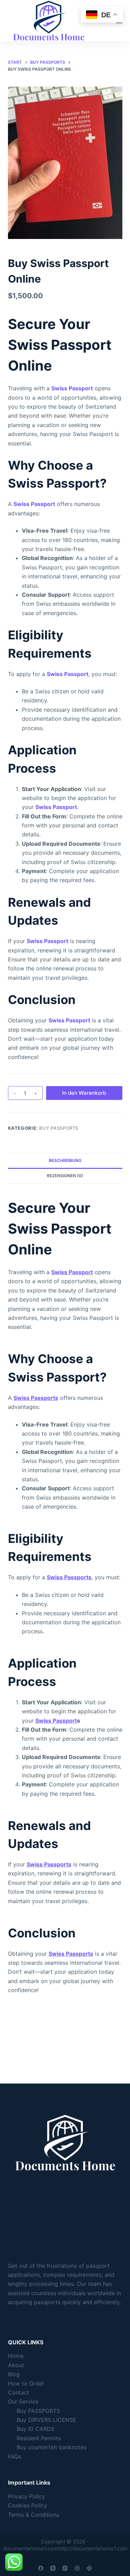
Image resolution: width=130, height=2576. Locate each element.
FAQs (15, 2457)
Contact (19, 2392)
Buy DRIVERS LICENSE (46, 2420)
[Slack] (89, 2568)
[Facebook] (41, 2568)
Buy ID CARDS (36, 2429)
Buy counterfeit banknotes (51, 2447)
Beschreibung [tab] (65, 1160)
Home (16, 2356)
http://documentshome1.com (93, 2548)
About (16, 2365)
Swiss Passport (72, 388)
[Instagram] (65, 2568)
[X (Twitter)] (53, 2568)
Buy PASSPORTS (59, 1128)
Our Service (23, 2401)
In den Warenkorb (84, 1093)
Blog (14, 2374)
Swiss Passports (36, 1398)
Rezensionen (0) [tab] (65, 1176)
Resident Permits (39, 2438)
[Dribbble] (77, 2568)
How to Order (26, 2383)
